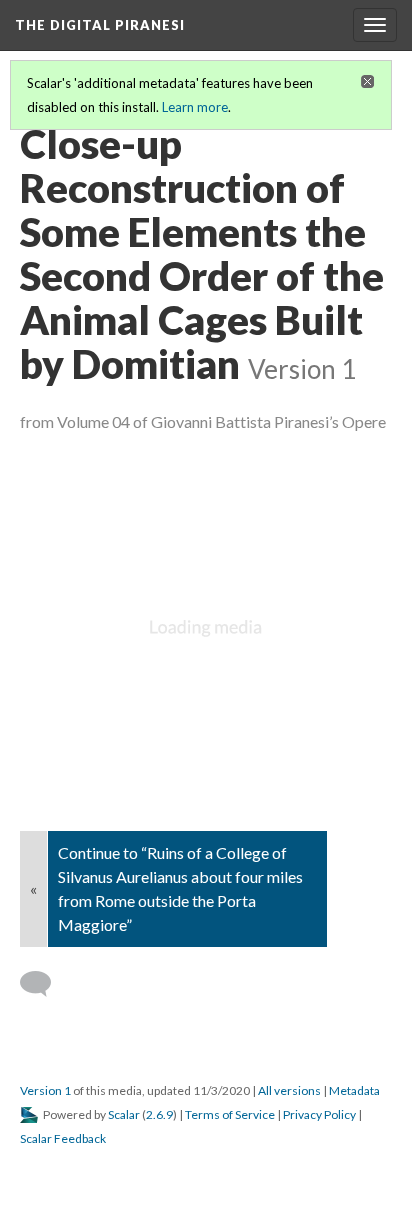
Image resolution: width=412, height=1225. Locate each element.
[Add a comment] (44, 984)
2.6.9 (159, 1114)
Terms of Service (230, 1114)
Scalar (124, 1114)
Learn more (195, 107)
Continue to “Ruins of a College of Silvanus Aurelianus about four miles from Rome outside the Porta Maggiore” (180, 888)
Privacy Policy (319, 1114)
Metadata (354, 1090)
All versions (289, 1090)
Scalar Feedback (63, 1138)
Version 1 (45, 1090)
